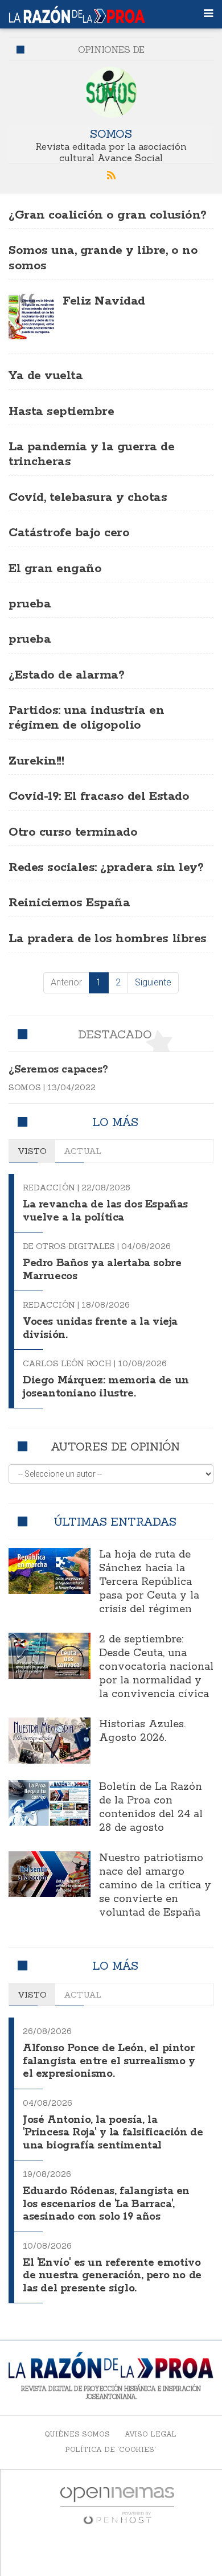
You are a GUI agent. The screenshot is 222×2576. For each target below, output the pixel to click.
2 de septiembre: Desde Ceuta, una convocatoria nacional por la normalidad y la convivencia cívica (156, 1667)
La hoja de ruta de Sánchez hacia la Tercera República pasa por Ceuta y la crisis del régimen (149, 1582)
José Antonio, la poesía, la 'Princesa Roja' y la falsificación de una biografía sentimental (113, 2133)
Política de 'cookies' (110, 2449)
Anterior (66, 982)
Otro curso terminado (73, 832)
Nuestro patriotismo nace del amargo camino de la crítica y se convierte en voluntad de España (155, 1885)
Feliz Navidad (104, 301)
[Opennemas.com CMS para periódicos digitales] (117, 2505)
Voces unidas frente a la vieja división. (100, 1328)
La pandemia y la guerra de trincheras (92, 454)
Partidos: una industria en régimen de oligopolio (87, 718)
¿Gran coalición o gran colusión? (108, 215)
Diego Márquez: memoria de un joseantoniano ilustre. (106, 1387)
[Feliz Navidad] (31, 317)
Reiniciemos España (69, 903)
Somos (111, 133)
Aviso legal (151, 2434)
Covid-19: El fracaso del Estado (99, 796)
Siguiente (153, 982)
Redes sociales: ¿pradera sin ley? (106, 868)
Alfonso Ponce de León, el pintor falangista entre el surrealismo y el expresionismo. (109, 2061)
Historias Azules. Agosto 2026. (142, 1731)
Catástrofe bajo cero (69, 533)
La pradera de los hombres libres (108, 939)
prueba (30, 604)
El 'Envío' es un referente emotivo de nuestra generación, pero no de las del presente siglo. (112, 2276)
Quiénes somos (77, 2434)
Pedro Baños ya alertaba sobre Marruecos (102, 1270)
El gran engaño (55, 569)
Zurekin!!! (36, 761)
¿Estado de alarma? (66, 675)
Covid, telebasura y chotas (88, 498)
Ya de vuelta (46, 376)
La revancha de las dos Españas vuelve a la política (105, 1211)
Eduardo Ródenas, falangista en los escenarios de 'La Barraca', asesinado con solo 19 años (106, 2204)
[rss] (111, 176)
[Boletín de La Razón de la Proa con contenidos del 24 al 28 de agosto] (50, 1803)
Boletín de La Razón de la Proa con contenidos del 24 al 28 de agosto (151, 1807)
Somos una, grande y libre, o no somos (103, 258)
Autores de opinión (115, 1446)
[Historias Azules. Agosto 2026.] (50, 1740)
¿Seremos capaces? (58, 1070)
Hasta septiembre (61, 412)
